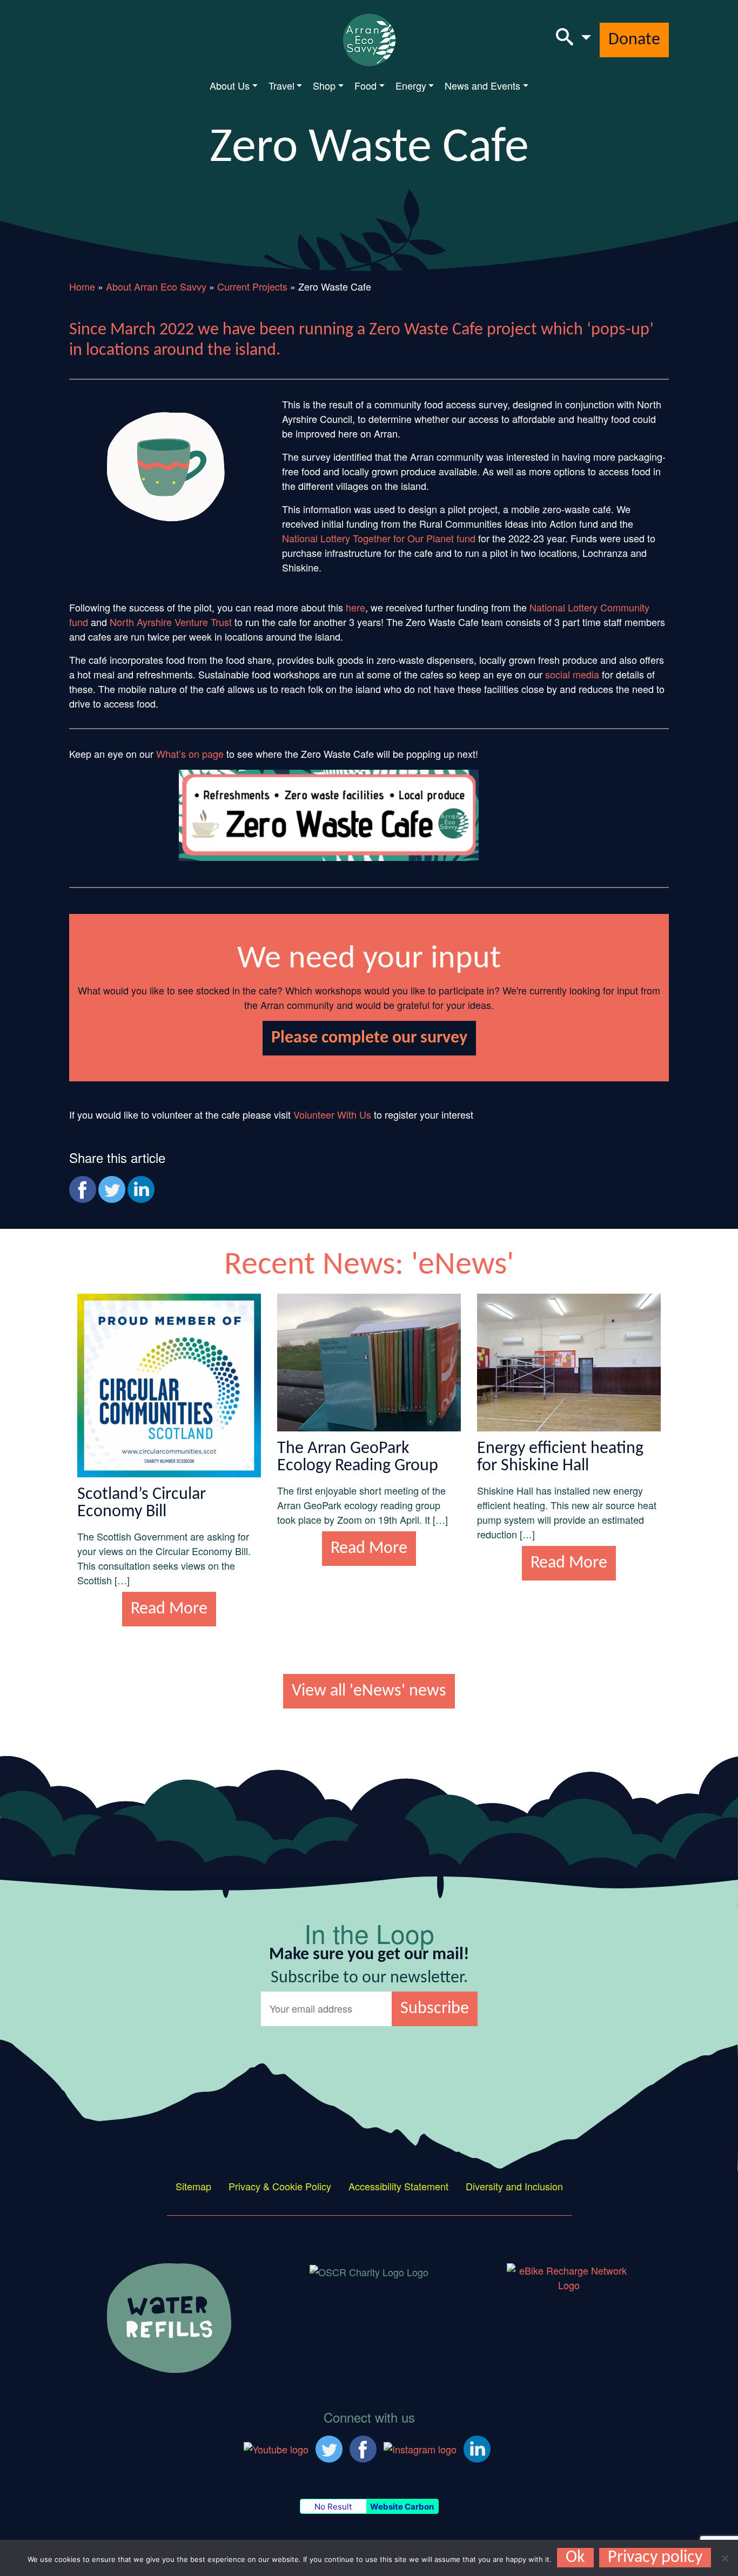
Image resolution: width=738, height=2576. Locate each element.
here (355, 607)
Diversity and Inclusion (514, 2186)
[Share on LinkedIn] (141, 1189)
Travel (281, 85)
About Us (230, 85)
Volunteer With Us (332, 1114)
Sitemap (193, 2186)
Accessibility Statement (398, 2186)
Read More (169, 1609)
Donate (634, 40)
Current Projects (252, 286)
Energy (411, 85)
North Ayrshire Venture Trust (171, 622)
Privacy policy (655, 2558)
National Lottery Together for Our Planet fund (379, 538)
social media (572, 674)
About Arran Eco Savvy (156, 286)
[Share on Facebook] (83, 1189)
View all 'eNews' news (369, 1691)
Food (365, 85)
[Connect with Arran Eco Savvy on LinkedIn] (477, 2447)
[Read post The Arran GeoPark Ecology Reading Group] (369, 1361)
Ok (575, 2558)
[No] (724, 2558)
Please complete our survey (369, 1038)
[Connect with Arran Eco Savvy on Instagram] (420, 2447)
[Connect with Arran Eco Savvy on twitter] (329, 2447)
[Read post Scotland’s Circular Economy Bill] (169, 1383)
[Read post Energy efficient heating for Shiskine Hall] (569, 1361)
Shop (324, 85)
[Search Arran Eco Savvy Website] (573, 40)
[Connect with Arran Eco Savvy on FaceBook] (363, 2447)
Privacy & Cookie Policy (280, 2186)
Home (82, 286)
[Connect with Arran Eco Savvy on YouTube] (276, 2447)
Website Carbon (402, 2507)
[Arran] (169, 2316)
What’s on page (190, 754)
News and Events (482, 85)
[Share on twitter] (112, 1189)
